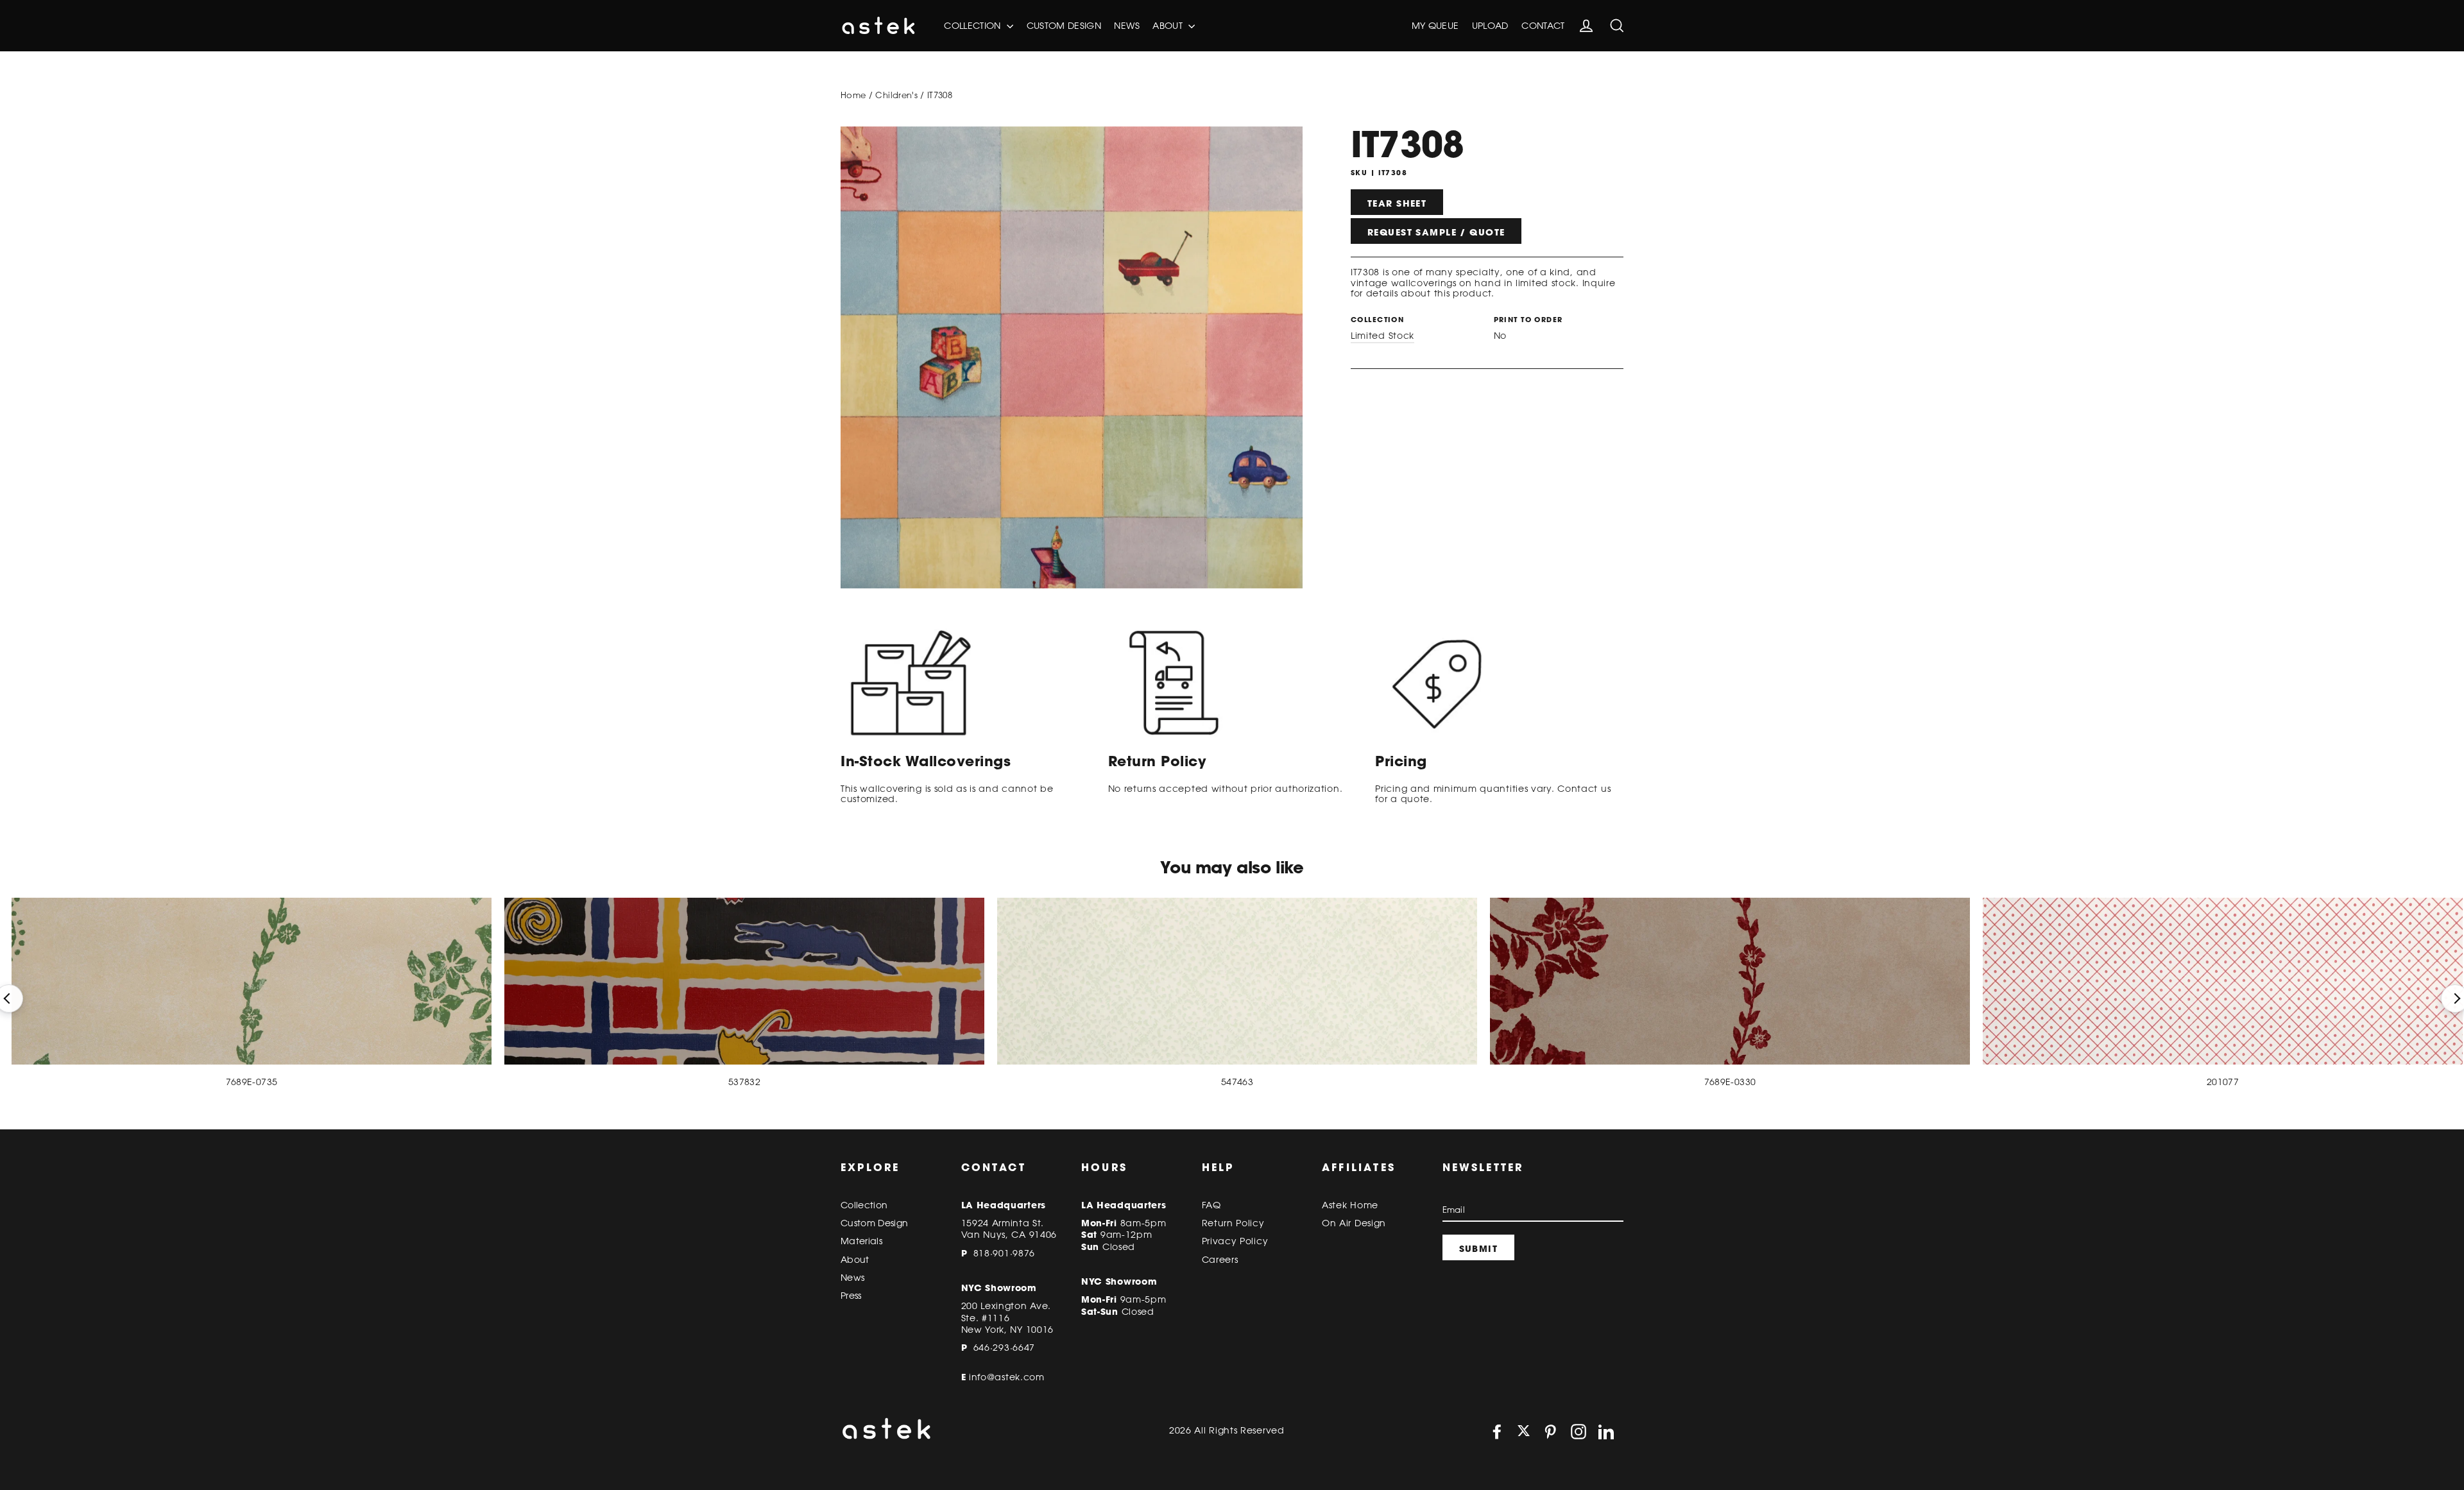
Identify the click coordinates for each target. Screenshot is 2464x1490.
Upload (1490, 26)
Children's (896, 95)
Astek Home (1350, 1205)
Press (851, 1296)
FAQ (1211, 1205)
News (1126, 26)
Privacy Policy (1235, 1241)
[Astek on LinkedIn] (1606, 1432)
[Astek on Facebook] (1497, 1432)
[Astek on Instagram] (1579, 1432)
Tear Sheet (1397, 203)
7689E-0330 (1730, 1082)
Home (853, 95)
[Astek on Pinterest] (1550, 1432)
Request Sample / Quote (1436, 232)
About (1169, 26)
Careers (1220, 1260)
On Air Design (1354, 1223)
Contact (1543, 26)
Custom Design (1064, 26)
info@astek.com (1007, 1377)
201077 (2223, 1082)
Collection (974, 26)
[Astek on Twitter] (1524, 1432)
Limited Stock (1382, 336)
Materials (861, 1241)
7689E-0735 (252, 1082)
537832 (744, 1082)
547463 (1237, 1082)
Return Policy (1233, 1223)
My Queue (1435, 26)
